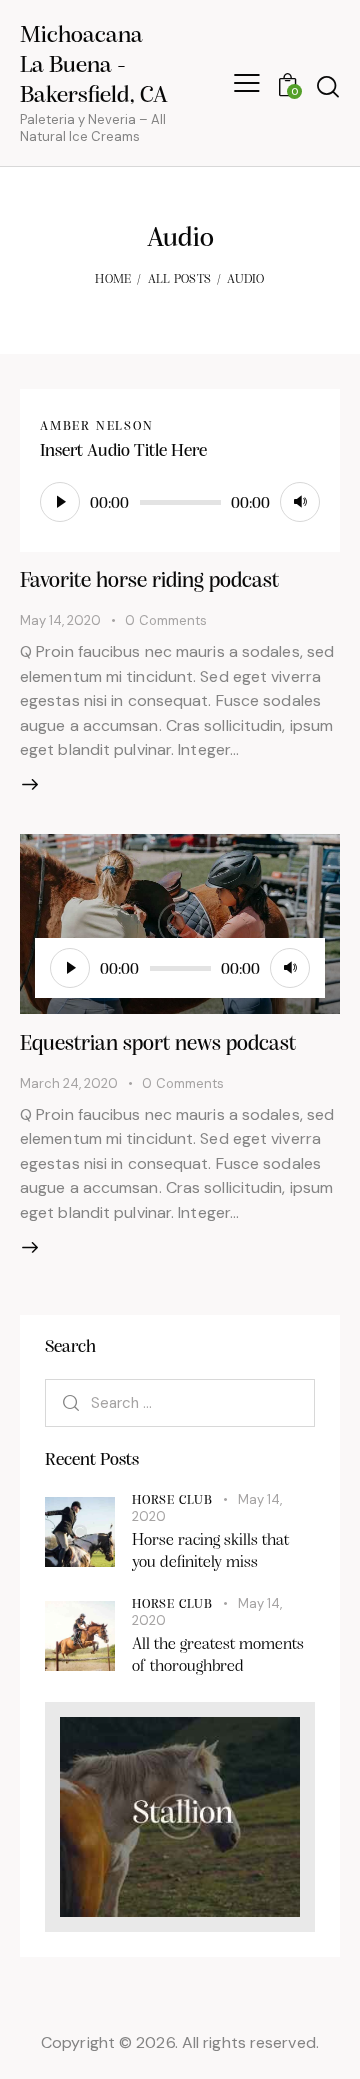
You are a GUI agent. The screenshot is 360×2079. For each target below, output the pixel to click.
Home (113, 279)
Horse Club (172, 1500)
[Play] (60, 502)
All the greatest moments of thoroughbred (218, 1655)
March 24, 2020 (69, 1083)
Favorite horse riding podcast (149, 581)
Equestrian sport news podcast (158, 1044)
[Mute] (300, 502)
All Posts (180, 279)
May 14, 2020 (60, 620)
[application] (180, 502)
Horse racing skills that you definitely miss (210, 1551)
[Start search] (327, 86)
